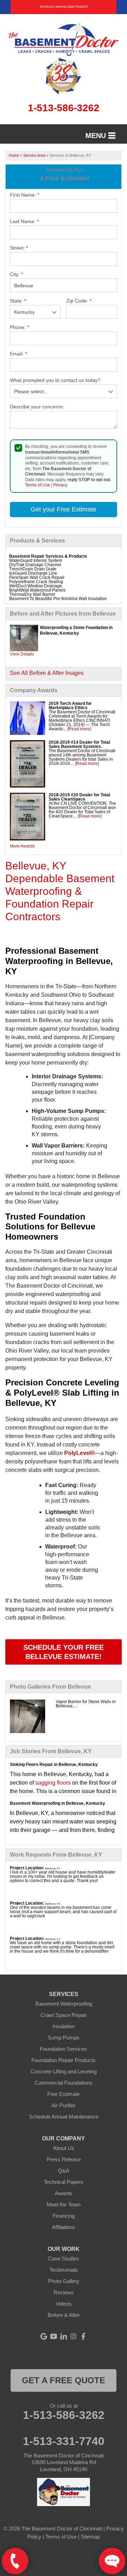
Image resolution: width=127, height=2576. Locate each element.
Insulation (64, 2026)
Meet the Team (64, 2204)
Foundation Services (64, 2049)
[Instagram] (73, 2336)
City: (16, 274)
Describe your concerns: (37, 407)
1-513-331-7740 (64, 2441)
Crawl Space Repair (64, 2015)
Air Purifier (64, 2105)
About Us (64, 2148)
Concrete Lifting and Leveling (64, 2071)
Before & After (64, 2315)
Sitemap (90, 2537)
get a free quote (64, 2380)
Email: (18, 354)
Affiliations (64, 2227)
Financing (64, 2216)
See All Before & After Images (47, 673)
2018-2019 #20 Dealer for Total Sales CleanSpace (79, 797)
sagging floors (53, 1783)
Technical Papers (64, 2182)
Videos (64, 2304)
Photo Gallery (64, 2281)
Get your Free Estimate (64, 509)
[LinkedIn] (64, 2336)
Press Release (64, 2159)
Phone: (19, 327)
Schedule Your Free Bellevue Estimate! (64, 1652)
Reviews (64, 2292)
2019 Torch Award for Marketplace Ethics (70, 706)
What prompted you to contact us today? (55, 380)
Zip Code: (79, 301)
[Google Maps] (44, 2336)
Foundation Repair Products (64, 2060)
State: (18, 301)
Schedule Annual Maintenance (64, 7)
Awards (64, 2193)
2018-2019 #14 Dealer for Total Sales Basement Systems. (79, 744)
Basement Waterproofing (64, 2004)
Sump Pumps (64, 2038)
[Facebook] (83, 2336)
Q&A (64, 2171)
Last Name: (24, 221)
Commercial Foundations (64, 2083)
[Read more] (79, 729)
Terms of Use (38, 485)
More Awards (22, 846)
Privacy (60, 485)
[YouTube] (54, 2336)
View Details (22, 654)
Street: (19, 248)
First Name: (25, 195)
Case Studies (64, 2259)
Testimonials (64, 2270)
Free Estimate (64, 2094)
